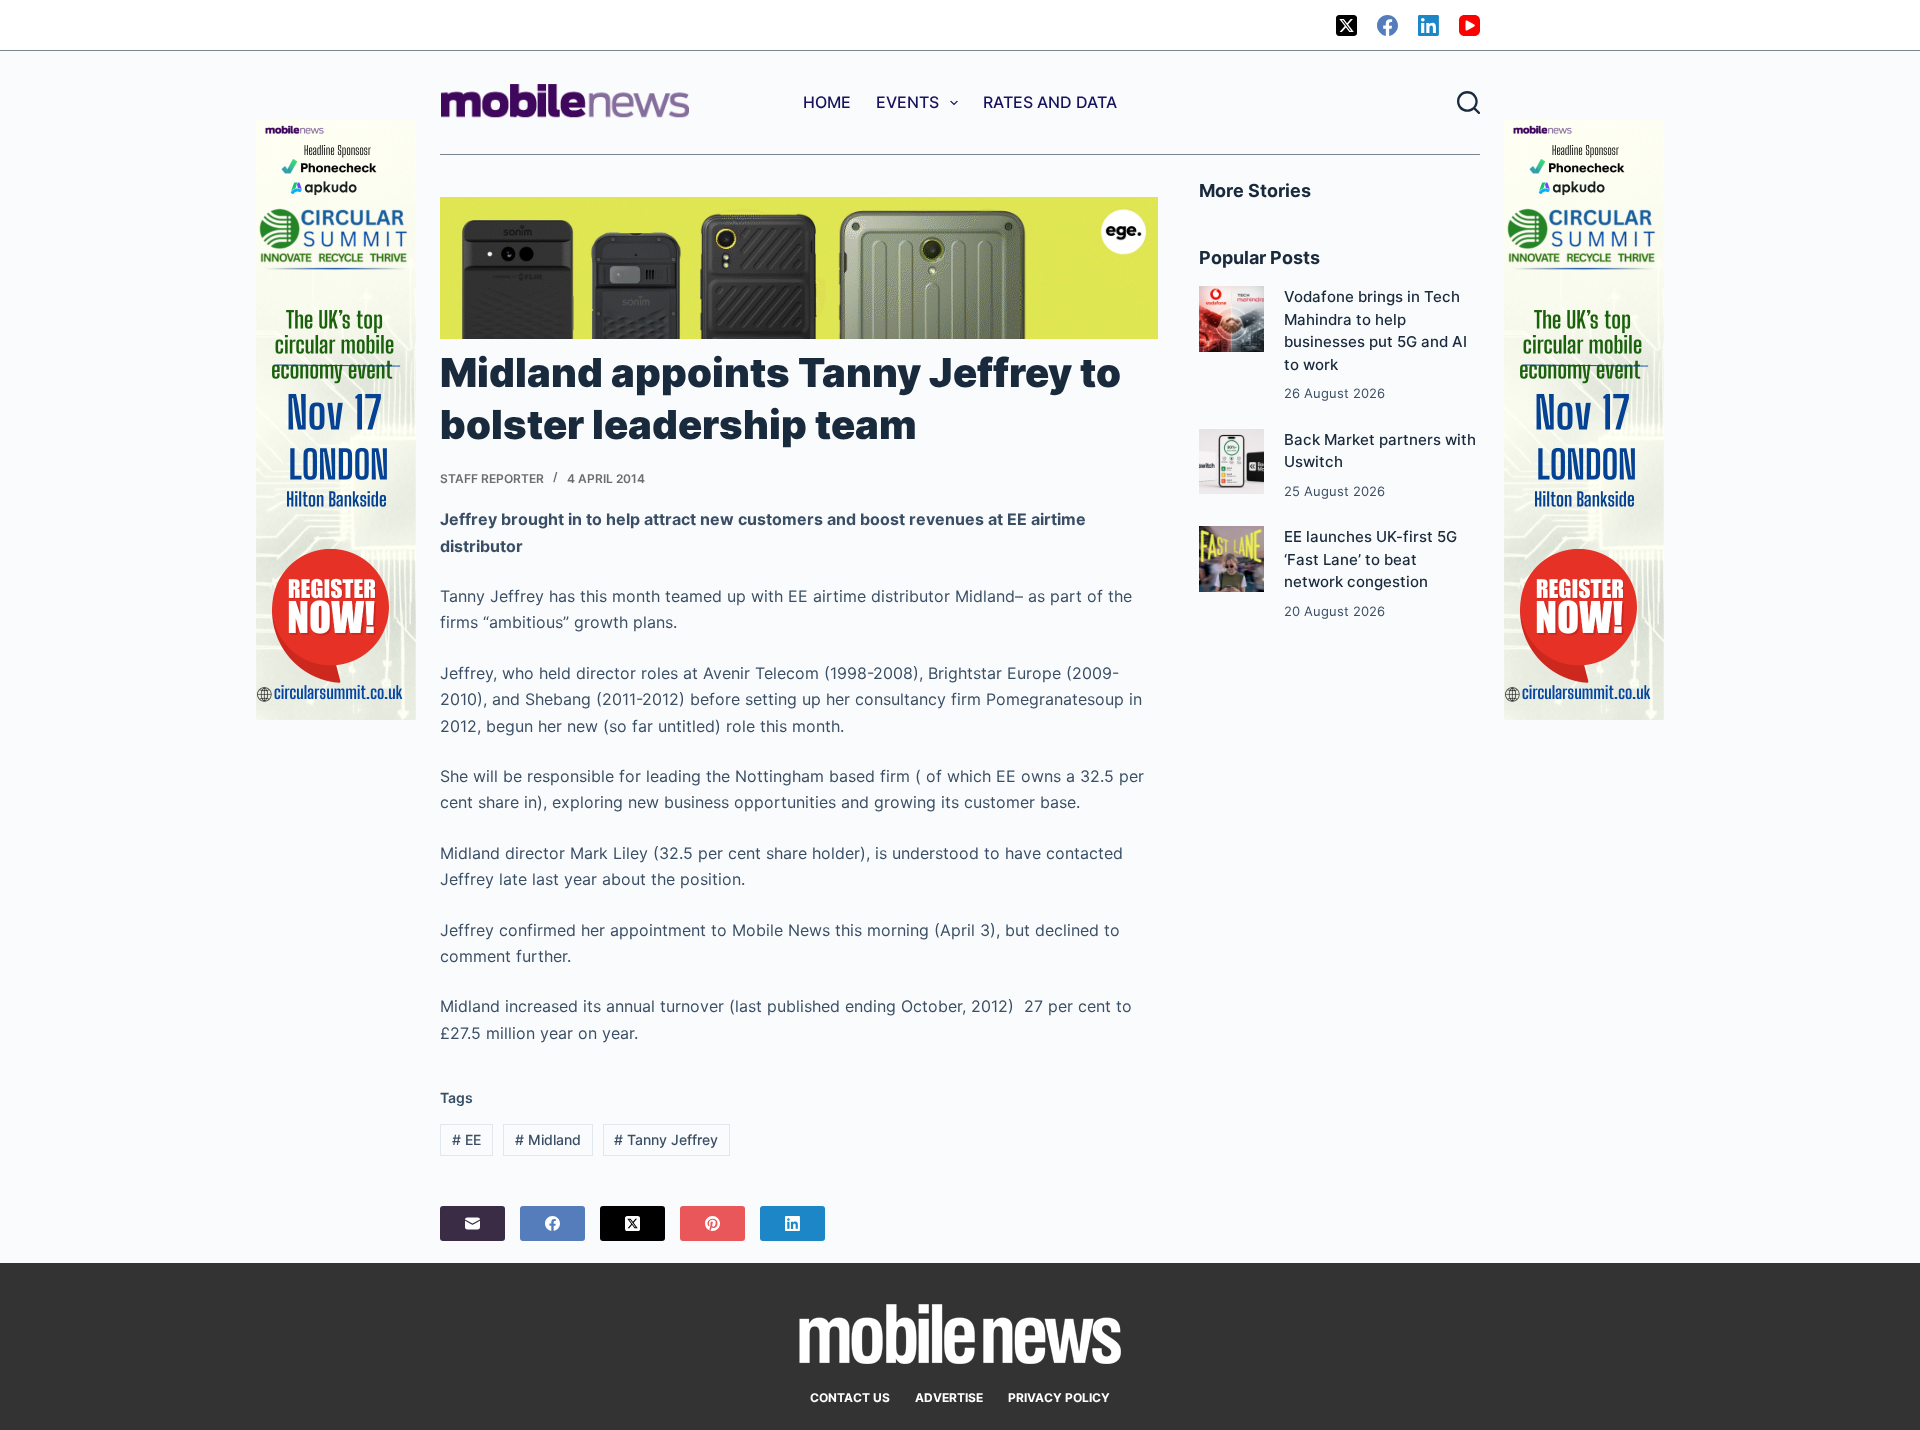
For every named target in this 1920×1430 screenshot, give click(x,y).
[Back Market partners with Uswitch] (1231, 461)
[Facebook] (1387, 25)
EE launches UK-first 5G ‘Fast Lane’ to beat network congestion (1370, 559)
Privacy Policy (1059, 1397)
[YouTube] (1469, 25)
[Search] (1468, 102)
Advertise (949, 1397)
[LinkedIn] (1428, 25)
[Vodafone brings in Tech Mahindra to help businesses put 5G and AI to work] (1231, 318)
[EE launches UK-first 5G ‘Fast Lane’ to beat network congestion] (1231, 558)
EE (466, 1139)
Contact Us (850, 1397)
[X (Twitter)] (1346, 25)
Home (827, 102)
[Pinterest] (712, 1223)
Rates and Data (1050, 102)
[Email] (472, 1223)
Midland (548, 1139)
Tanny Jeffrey (666, 1139)
